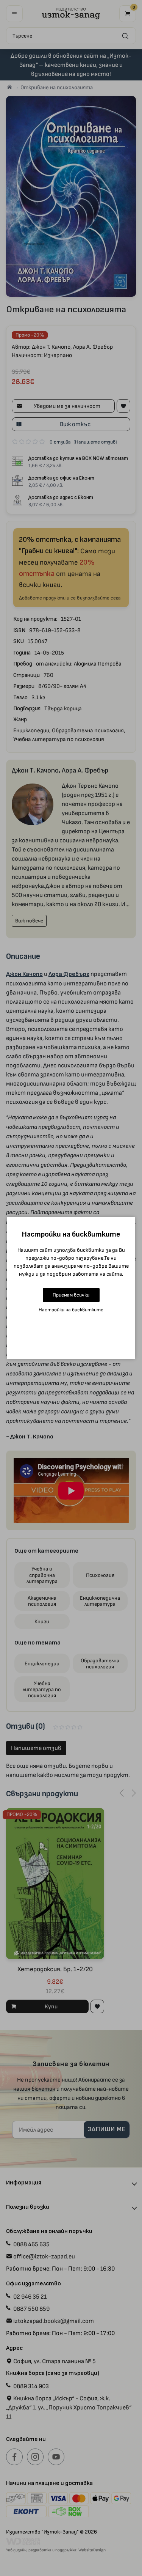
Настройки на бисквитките (71, 1310)
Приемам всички (71, 1295)
